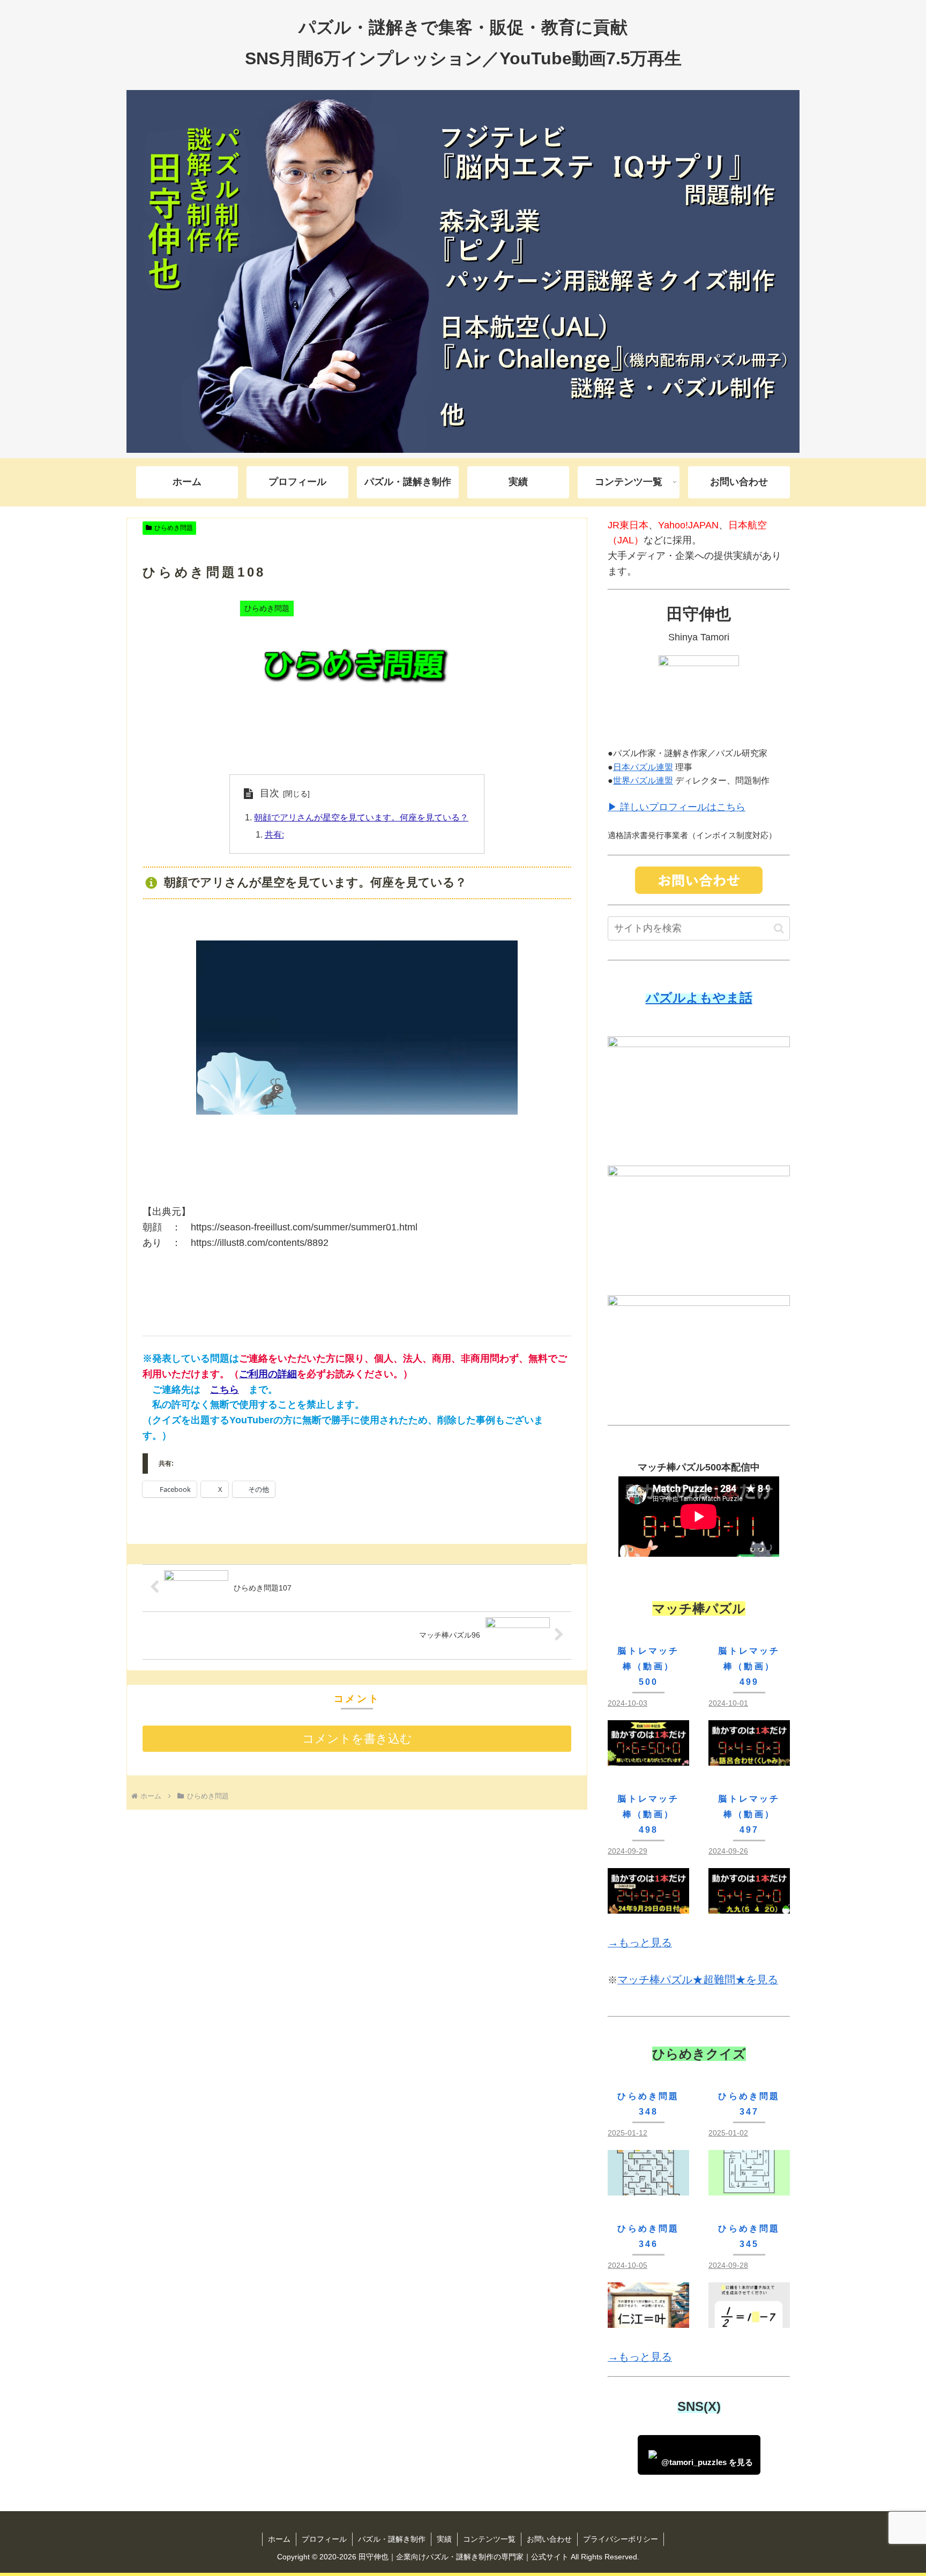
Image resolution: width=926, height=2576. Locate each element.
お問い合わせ (549, 2539)
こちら (225, 1390)
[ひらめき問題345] (749, 2319)
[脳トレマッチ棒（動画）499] (749, 1757)
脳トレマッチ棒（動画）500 (648, 1666)
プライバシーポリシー (621, 2539)
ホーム (279, 2539)
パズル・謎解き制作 (392, 2539)
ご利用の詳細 (268, 1374)
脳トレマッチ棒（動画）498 (648, 1814)
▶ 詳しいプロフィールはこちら (677, 807)
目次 (270, 793)
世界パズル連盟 (643, 781)
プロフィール (324, 2539)
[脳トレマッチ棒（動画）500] (648, 1757)
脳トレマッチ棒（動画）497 (749, 1814)
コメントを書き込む (357, 1739)
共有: (274, 834)
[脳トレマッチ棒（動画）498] (648, 1905)
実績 (444, 2539)
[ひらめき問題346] (648, 2319)
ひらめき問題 (174, 528)
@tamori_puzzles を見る (707, 2462)
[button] (779, 928)
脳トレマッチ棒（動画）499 (749, 1666)
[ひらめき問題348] (648, 2187)
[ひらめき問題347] (749, 2187)
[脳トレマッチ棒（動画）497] (749, 1905)
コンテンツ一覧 (489, 2539)
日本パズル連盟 (643, 767)
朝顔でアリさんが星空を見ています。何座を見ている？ (361, 817)
